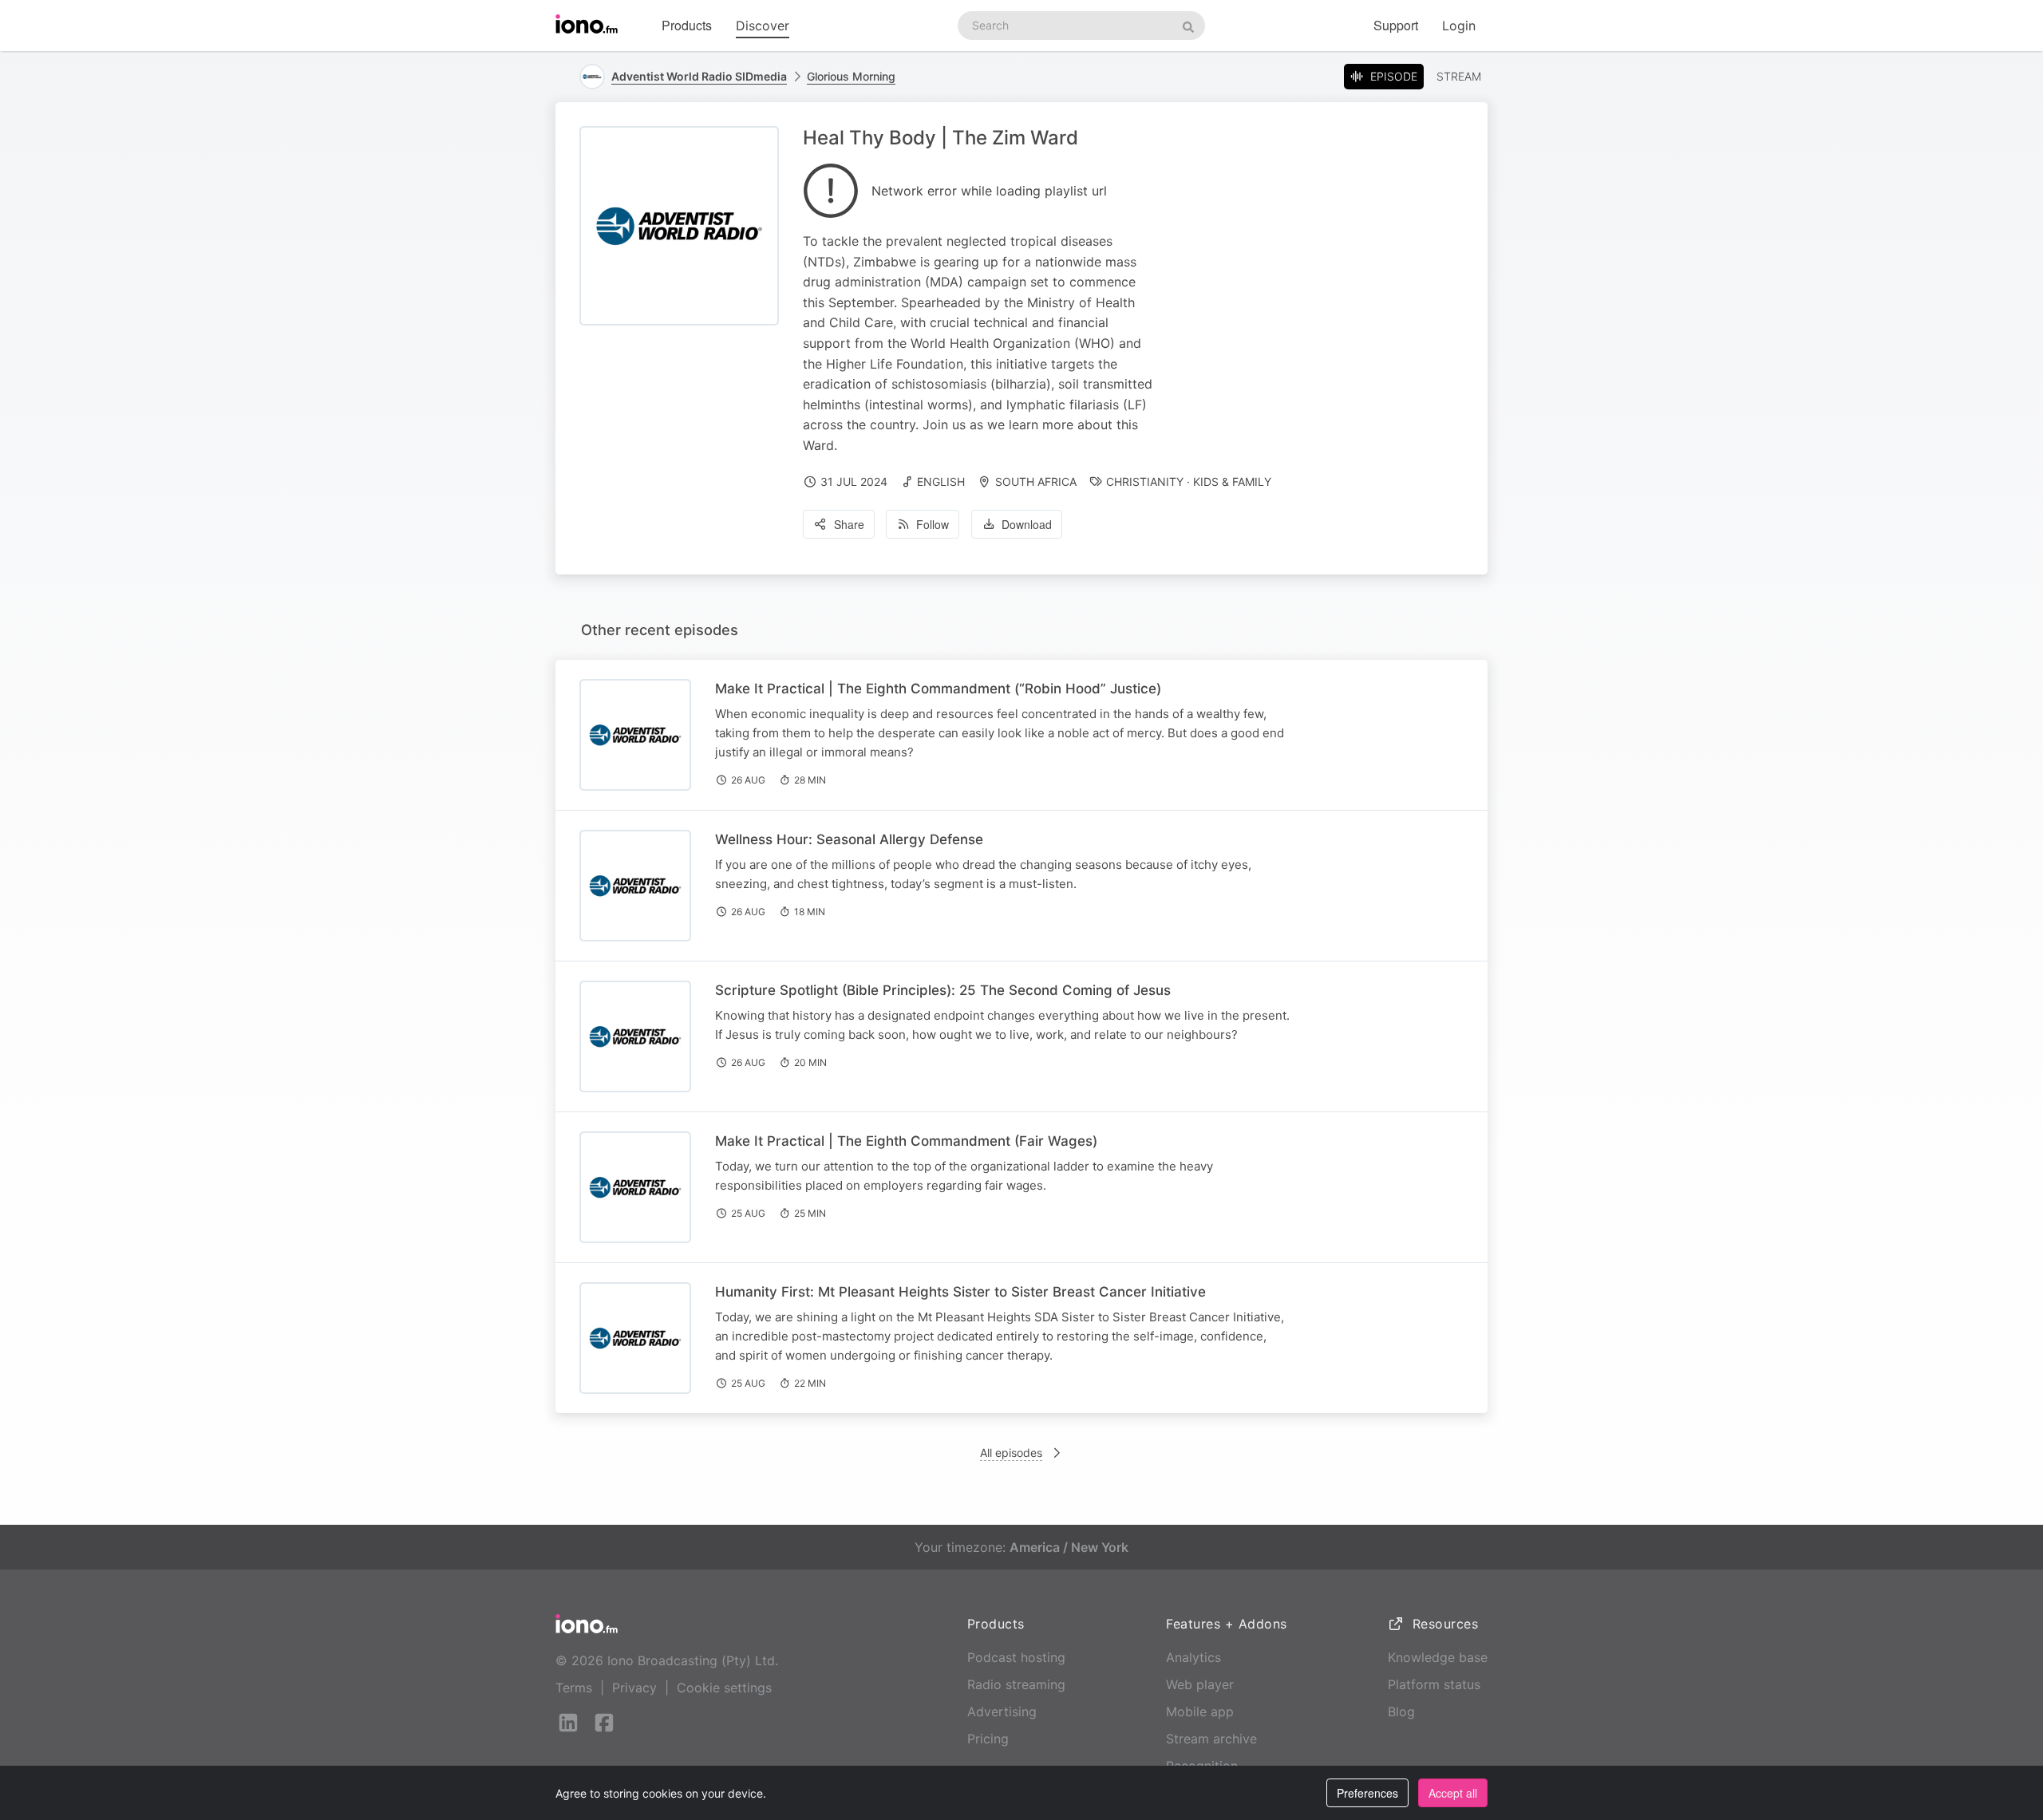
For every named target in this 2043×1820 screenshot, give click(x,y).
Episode (1394, 76)
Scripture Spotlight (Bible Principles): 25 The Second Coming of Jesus (943, 990)
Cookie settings (724, 1688)
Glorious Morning (851, 76)
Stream (1459, 76)
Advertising (1002, 1711)
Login (1459, 26)
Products (687, 25)
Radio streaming (1016, 1684)
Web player (1200, 1684)
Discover (763, 26)
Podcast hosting (1016, 1657)
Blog (1401, 1711)
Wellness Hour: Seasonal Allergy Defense (849, 839)
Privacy (634, 1688)
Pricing (988, 1739)
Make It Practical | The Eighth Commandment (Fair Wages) (906, 1141)
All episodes (1011, 1453)
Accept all (1453, 1793)
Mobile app (1200, 1711)
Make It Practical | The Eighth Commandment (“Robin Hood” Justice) (938, 689)
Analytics (1193, 1657)
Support (1396, 25)
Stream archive (1211, 1739)
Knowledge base (1438, 1657)
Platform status (1434, 1684)
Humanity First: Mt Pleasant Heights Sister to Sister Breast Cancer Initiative (960, 1292)
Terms (574, 1688)
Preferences (1367, 1793)
